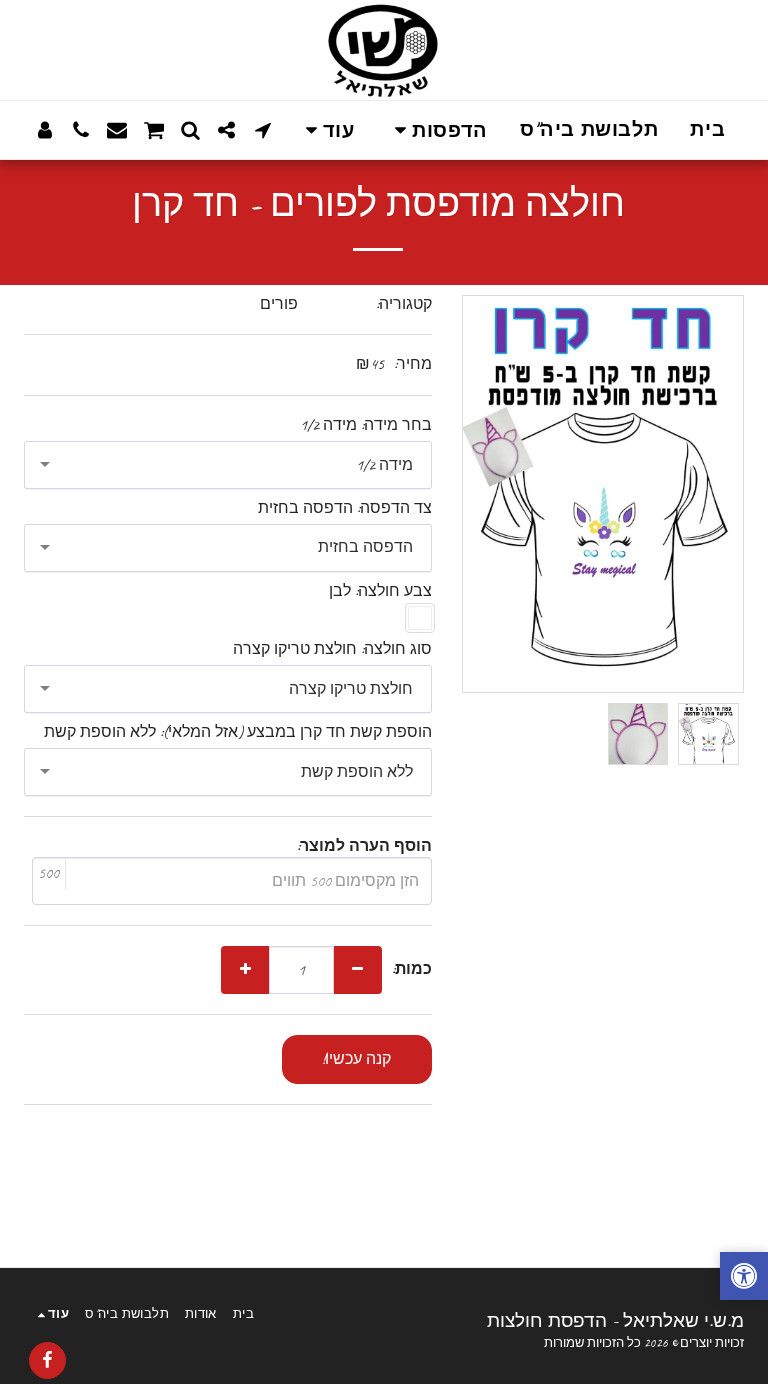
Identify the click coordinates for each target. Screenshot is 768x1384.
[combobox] (228, 465)
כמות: (412, 969)
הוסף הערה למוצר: (364, 846)
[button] (436, 130)
